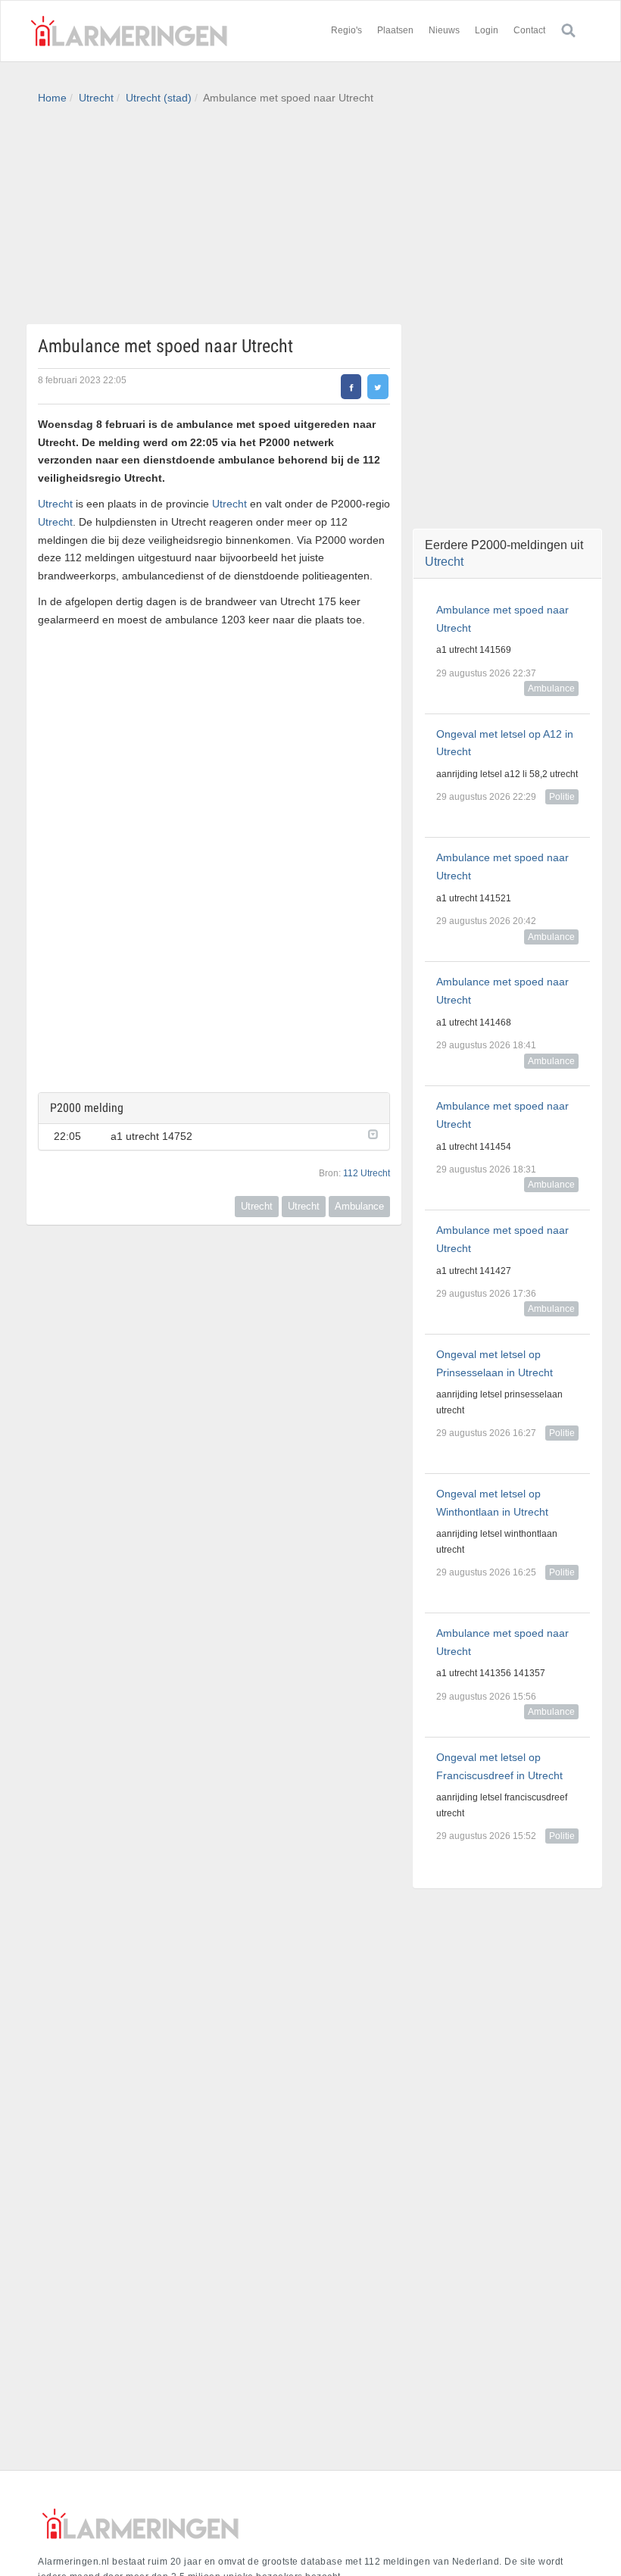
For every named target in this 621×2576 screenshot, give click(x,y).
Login (487, 30)
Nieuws (444, 30)
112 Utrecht (367, 1173)
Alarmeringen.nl (129, 31)
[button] (371, 1133)
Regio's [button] (346, 30)
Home (52, 98)
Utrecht (96, 98)
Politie (562, 797)
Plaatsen (395, 30)
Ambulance (359, 1206)
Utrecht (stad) (159, 98)
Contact (529, 30)
